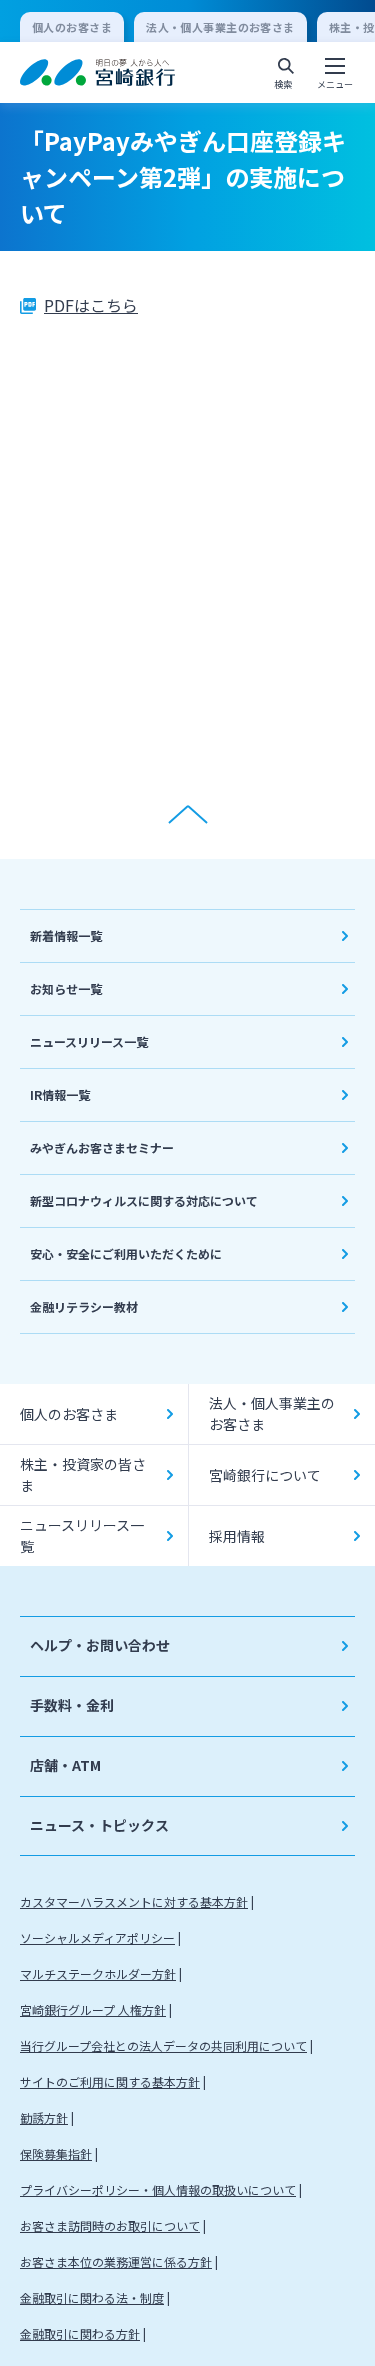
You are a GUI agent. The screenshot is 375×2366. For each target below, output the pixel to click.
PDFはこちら (91, 305)
